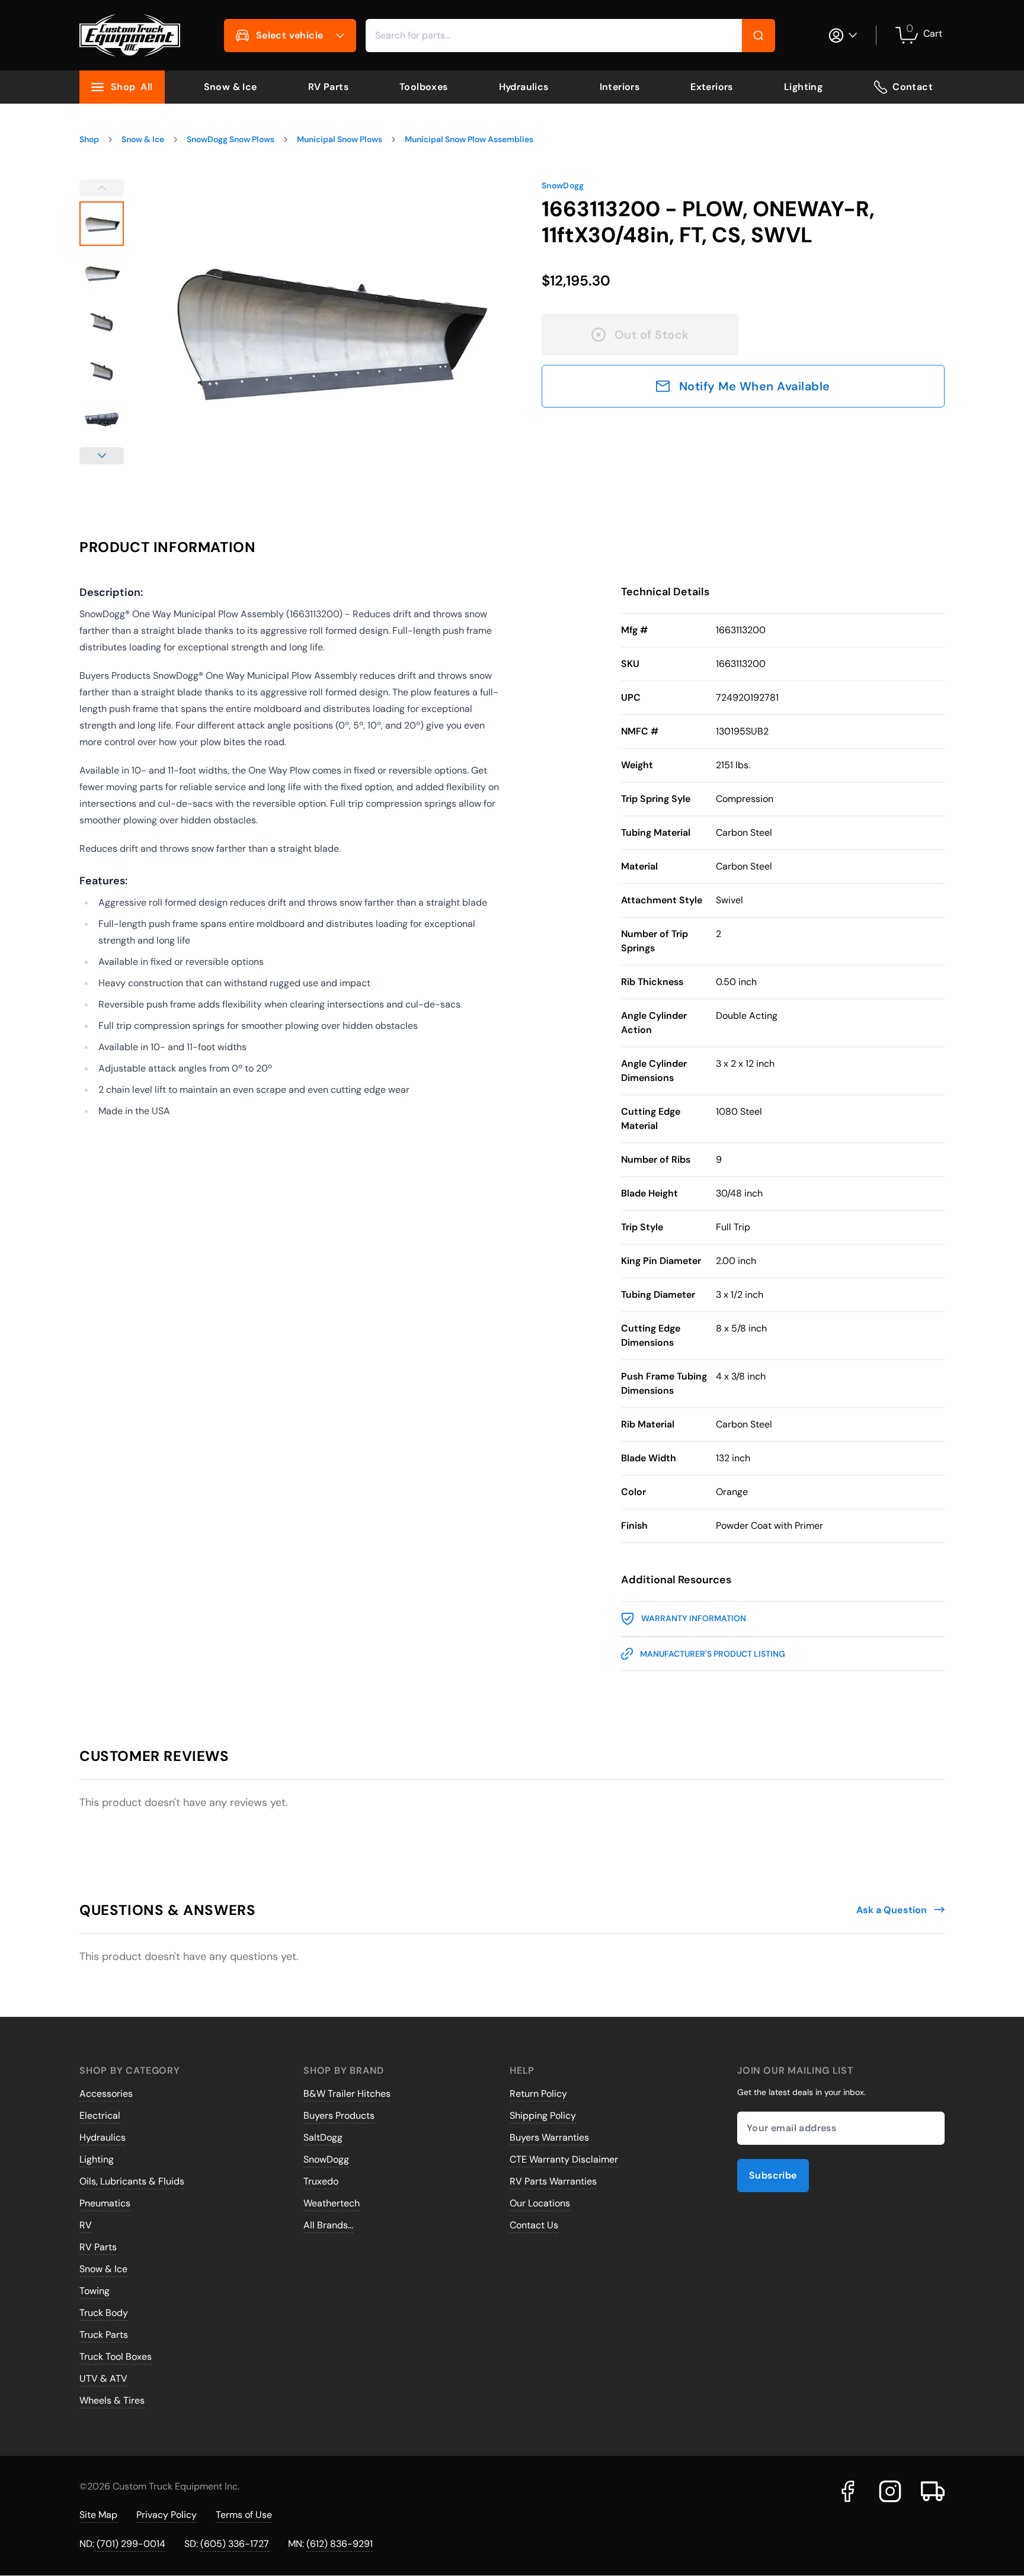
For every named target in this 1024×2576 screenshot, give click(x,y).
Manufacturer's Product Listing (713, 1654)
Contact (913, 87)
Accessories (106, 2094)
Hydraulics (524, 87)
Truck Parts (104, 2335)
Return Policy (538, 2094)
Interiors (620, 87)
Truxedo (321, 2181)
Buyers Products (339, 2115)
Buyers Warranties (549, 2137)
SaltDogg (323, 2137)
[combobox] (570, 36)
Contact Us (534, 2225)
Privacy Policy (167, 2515)
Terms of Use (244, 2515)
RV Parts (328, 87)
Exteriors (712, 87)
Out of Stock (652, 335)
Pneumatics (105, 2203)
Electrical (100, 2115)
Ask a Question (892, 1910)
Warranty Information (694, 1618)
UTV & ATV (103, 2378)
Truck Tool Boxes (116, 2357)
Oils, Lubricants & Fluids (132, 2181)
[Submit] (759, 36)
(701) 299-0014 (131, 2544)
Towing (95, 2291)
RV (86, 2225)
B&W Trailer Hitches (347, 2094)
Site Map (98, 2515)
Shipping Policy (543, 2115)
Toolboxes (424, 87)
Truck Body (104, 2313)
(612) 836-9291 (340, 2544)
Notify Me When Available (755, 386)
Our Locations (540, 2203)
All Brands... (328, 2225)
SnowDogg (563, 185)
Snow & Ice (231, 87)
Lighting (803, 87)
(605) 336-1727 (235, 2544)
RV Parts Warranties (553, 2181)
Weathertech (332, 2203)
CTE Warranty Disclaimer (564, 2159)
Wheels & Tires (112, 2400)
